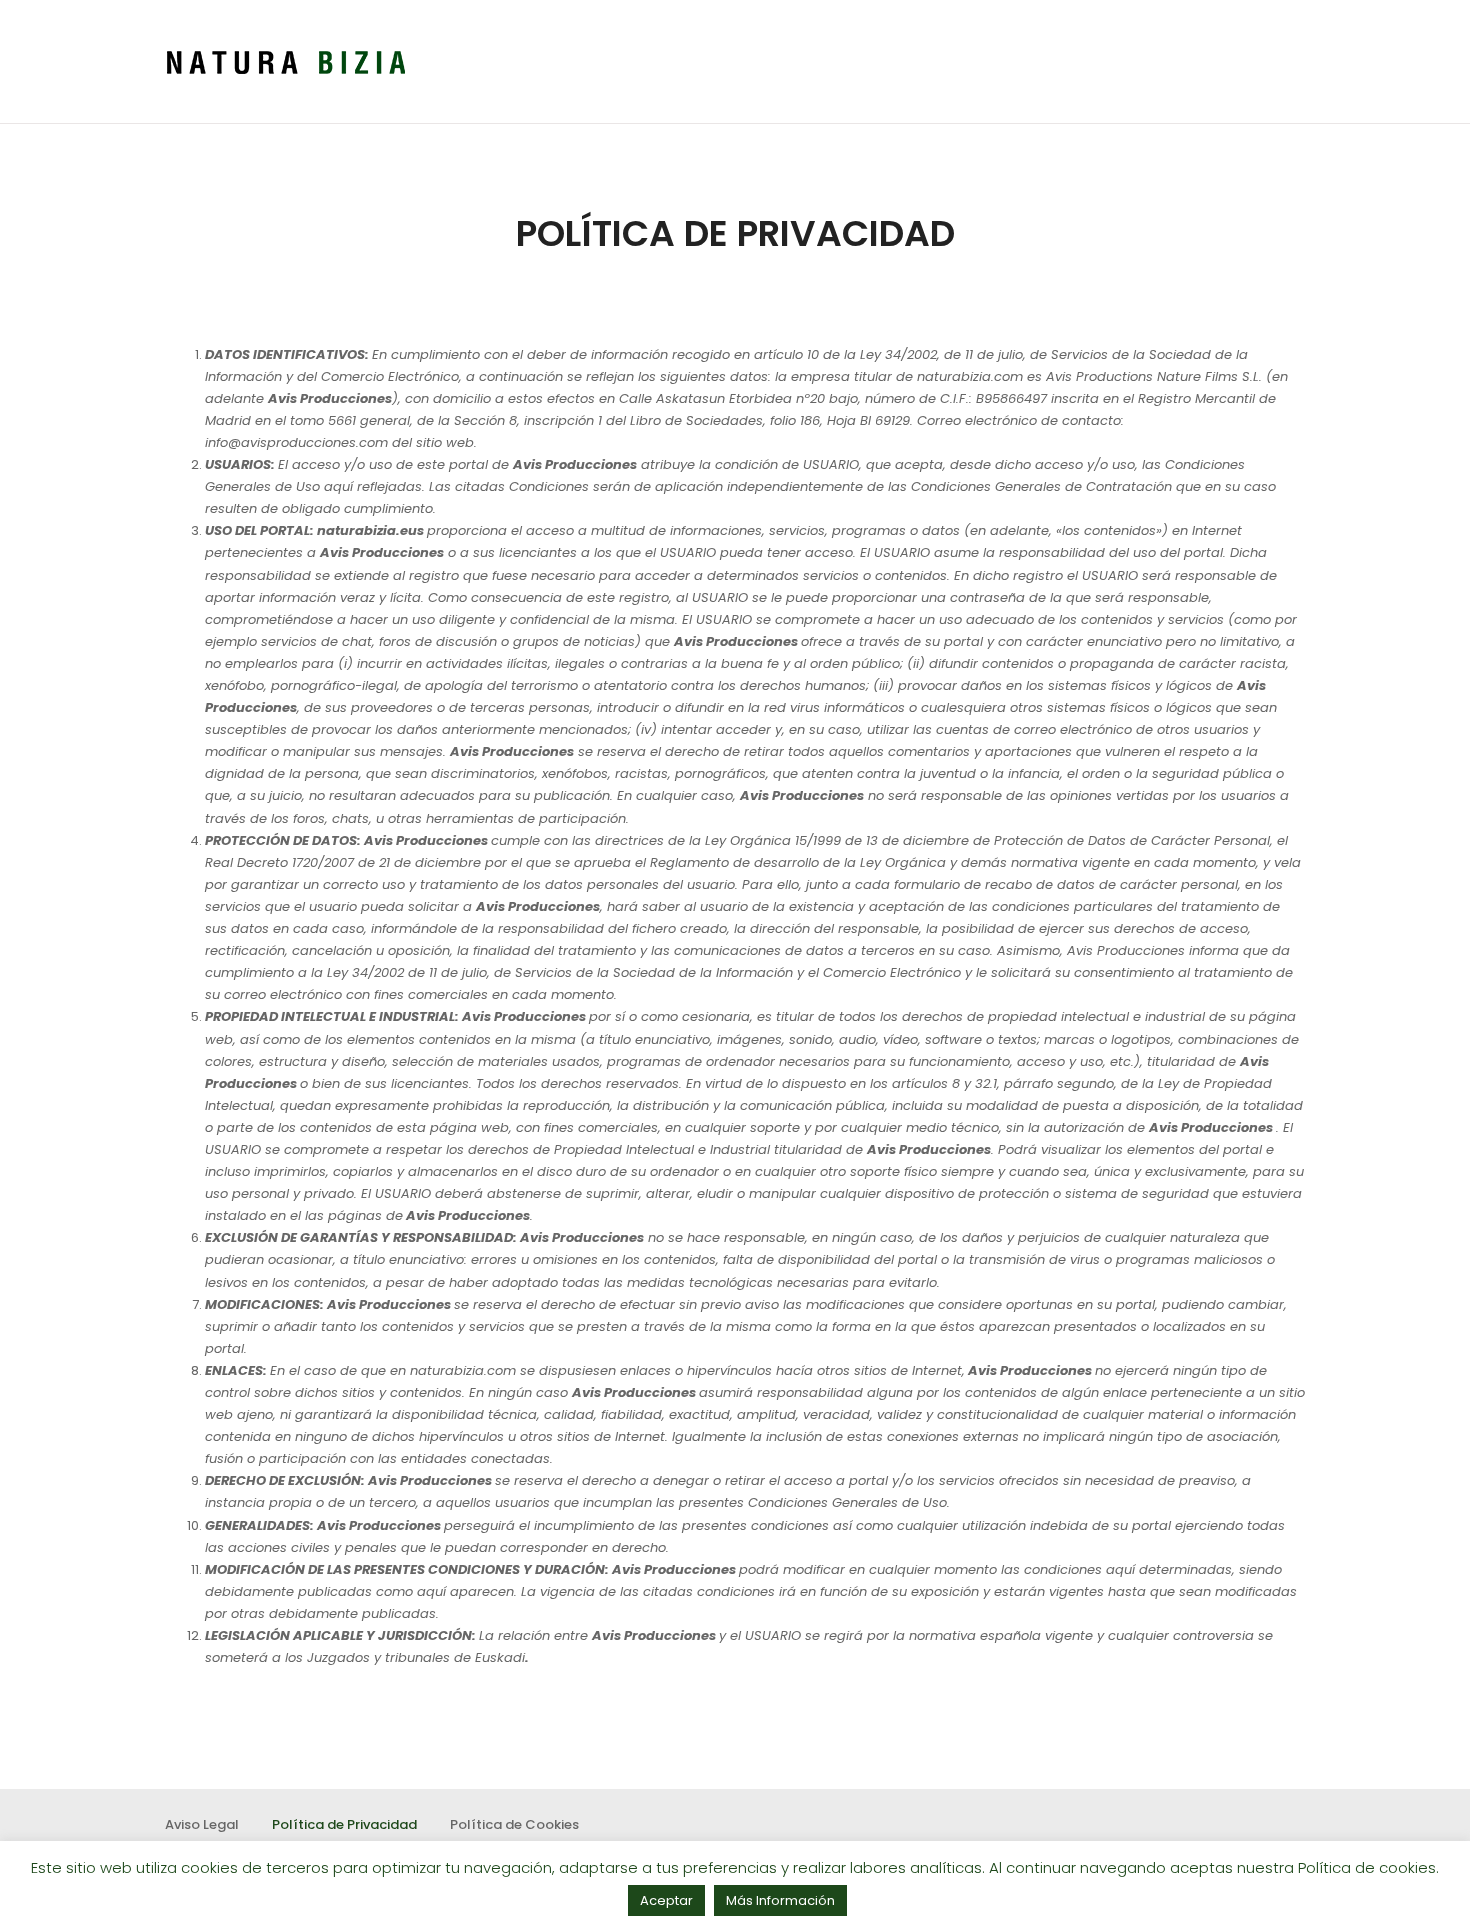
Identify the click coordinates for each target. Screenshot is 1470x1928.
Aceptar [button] (666, 1900)
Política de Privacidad (344, 1824)
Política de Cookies (514, 1824)
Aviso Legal (202, 1824)
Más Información (780, 1900)
